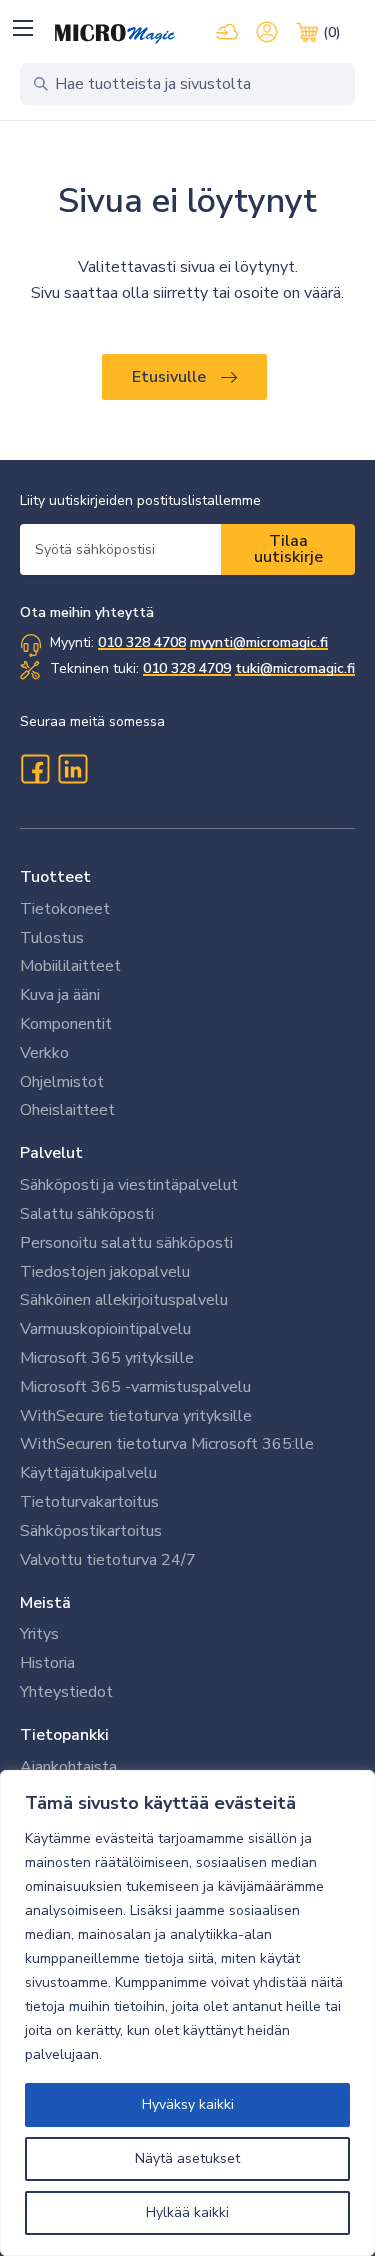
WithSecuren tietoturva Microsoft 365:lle (167, 1444)
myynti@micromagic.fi (259, 642)
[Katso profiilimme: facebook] (35, 769)
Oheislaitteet (67, 1110)
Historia (47, 1663)
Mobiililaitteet (70, 966)
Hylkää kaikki (187, 2212)
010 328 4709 (187, 668)
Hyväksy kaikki (188, 2104)
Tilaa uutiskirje (288, 549)
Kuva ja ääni (60, 995)
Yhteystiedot (66, 1692)
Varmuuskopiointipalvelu (105, 1329)
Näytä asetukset (187, 2158)
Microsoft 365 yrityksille (107, 1358)
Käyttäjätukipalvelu (88, 1473)
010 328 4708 (142, 642)
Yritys (39, 1634)
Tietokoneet (65, 909)
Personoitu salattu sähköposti (126, 1243)
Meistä (45, 1603)
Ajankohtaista (68, 1767)
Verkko (44, 1053)
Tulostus (52, 938)
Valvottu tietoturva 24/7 (108, 1560)
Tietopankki (64, 1735)
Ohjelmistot (62, 1082)
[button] (22, 27)
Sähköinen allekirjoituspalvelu (124, 1300)
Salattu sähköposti (87, 1214)
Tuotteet (55, 877)
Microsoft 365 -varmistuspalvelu (135, 1387)
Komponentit (66, 1024)
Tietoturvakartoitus (89, 1502)
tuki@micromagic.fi (295, 668)
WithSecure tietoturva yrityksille (136, 1416)
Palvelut (51, 1153)
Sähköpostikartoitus (91, 1531)
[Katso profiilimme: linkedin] (73, 769)
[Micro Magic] (115, 34)
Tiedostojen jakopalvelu (105, 1272)
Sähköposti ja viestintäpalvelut (129, 1185)
